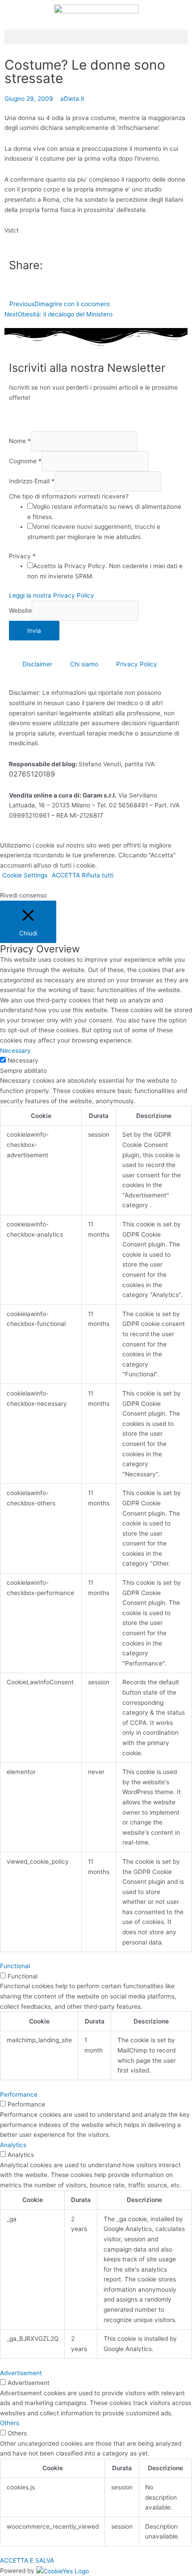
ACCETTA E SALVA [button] (27, 2560)
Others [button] (10, 2423)
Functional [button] (15, 1966)
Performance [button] (19, 2094)
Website (20, 611)
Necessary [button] (15, 1051)
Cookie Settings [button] (25, 875)
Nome (20, 441)
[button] (96, 37)
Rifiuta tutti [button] (98, 875)
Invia (34, 631)
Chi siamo (84, 664)
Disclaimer (37, 664)
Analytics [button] (13, 2145)
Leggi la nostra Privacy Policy (52, 595)
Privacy (22, 556)
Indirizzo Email (32, 482)
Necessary (23, 1060)
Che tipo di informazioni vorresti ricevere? (69, 496)
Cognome (25, 461)
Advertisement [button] (21, 2373)
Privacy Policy (137, 664)
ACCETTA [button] (66, 875)
